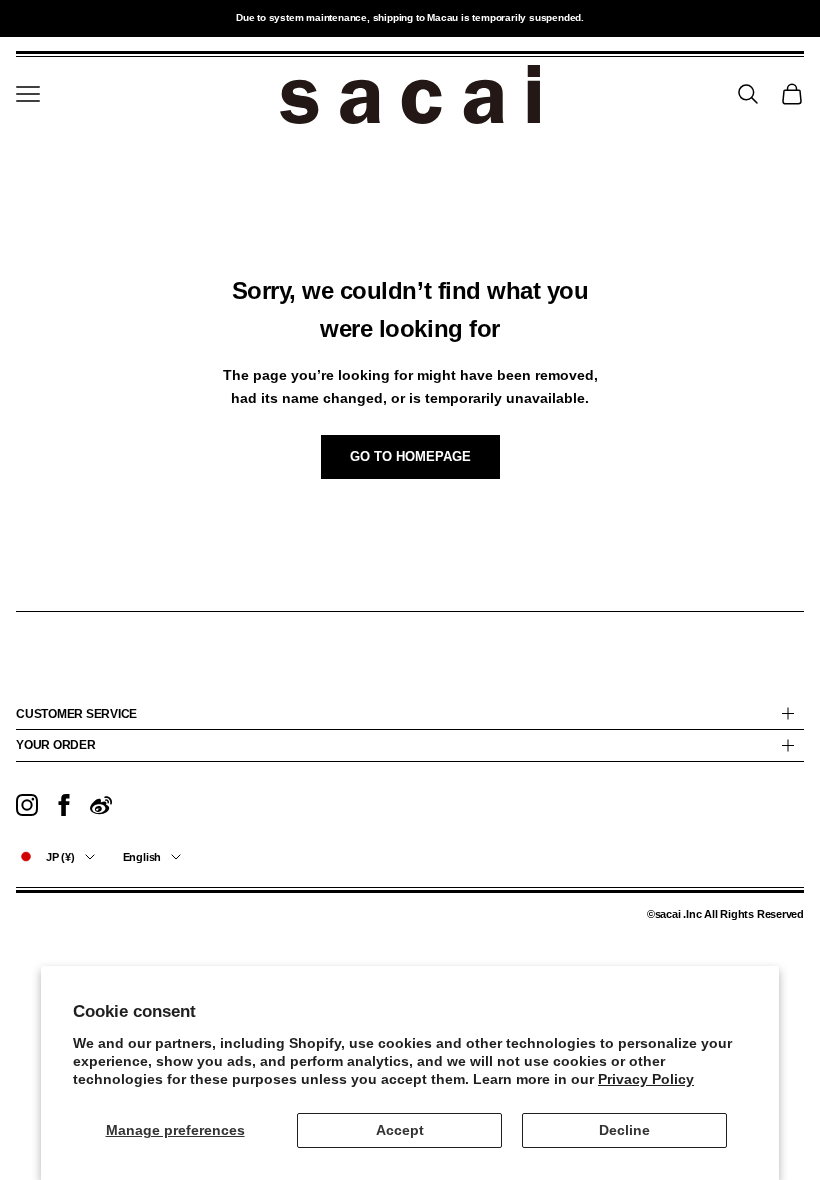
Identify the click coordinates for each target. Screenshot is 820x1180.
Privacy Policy (646, 1079)
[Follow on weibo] (101, 805)
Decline (624, 1130)
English (142, 857)
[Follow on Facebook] (64, 805)
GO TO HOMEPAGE (410, 456)
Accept (400, 1130)
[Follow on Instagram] (27, 805)
